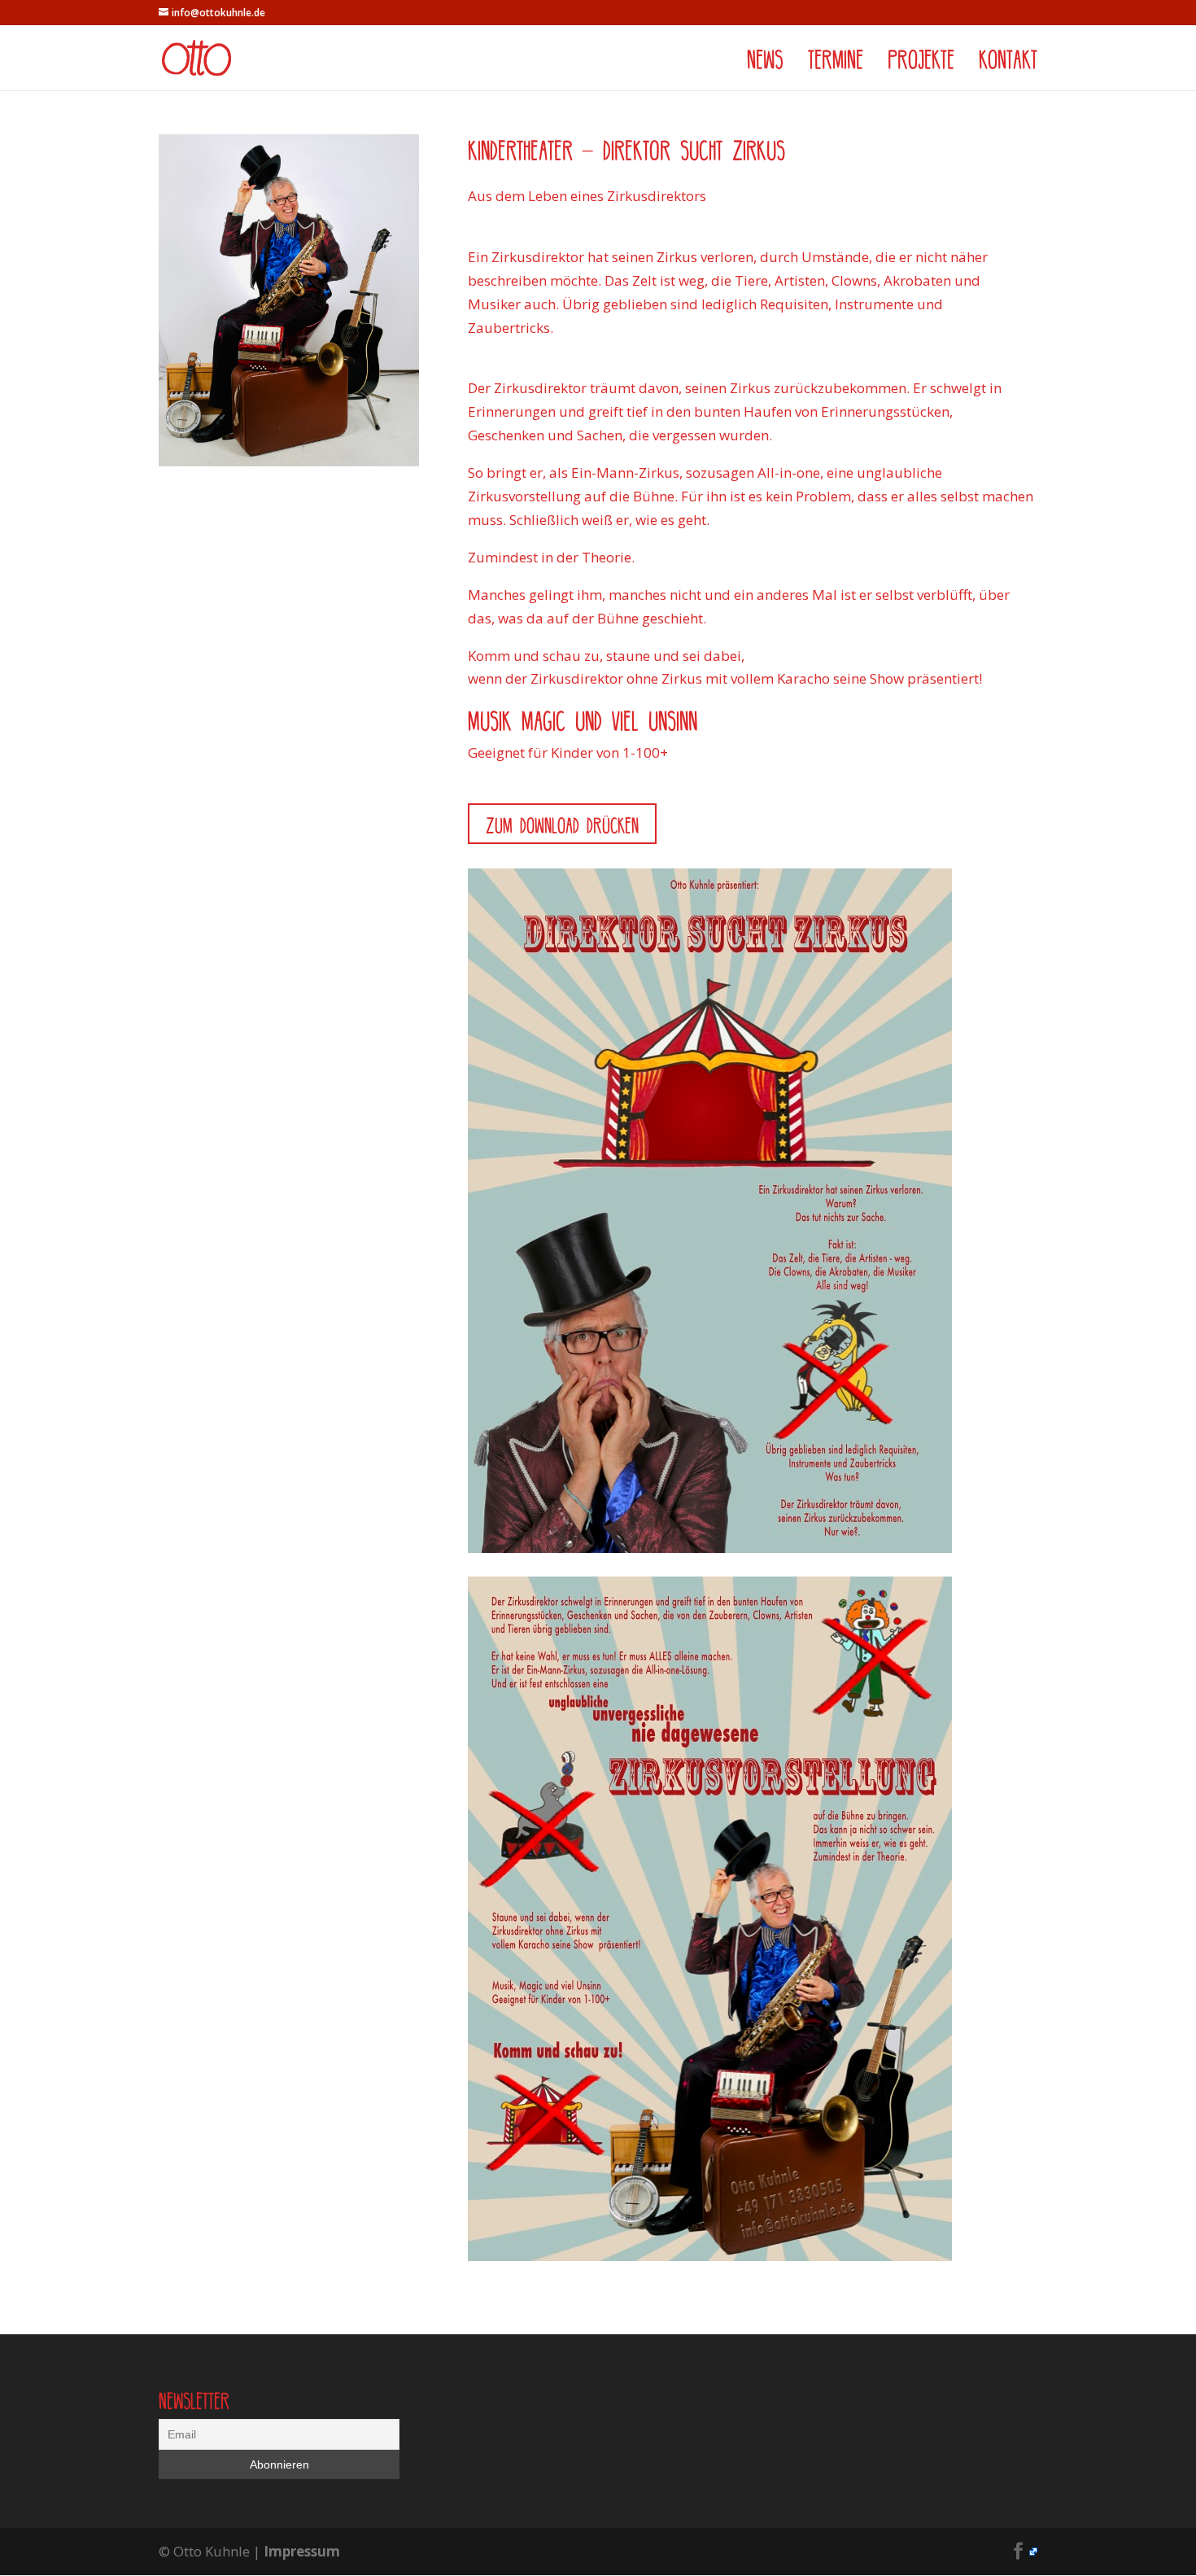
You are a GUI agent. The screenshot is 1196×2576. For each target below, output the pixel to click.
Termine (836, 61)
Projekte (921, 61)
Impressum (302, 2551)
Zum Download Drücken (562, 824)
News (765, 61)
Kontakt (1008, 61)
